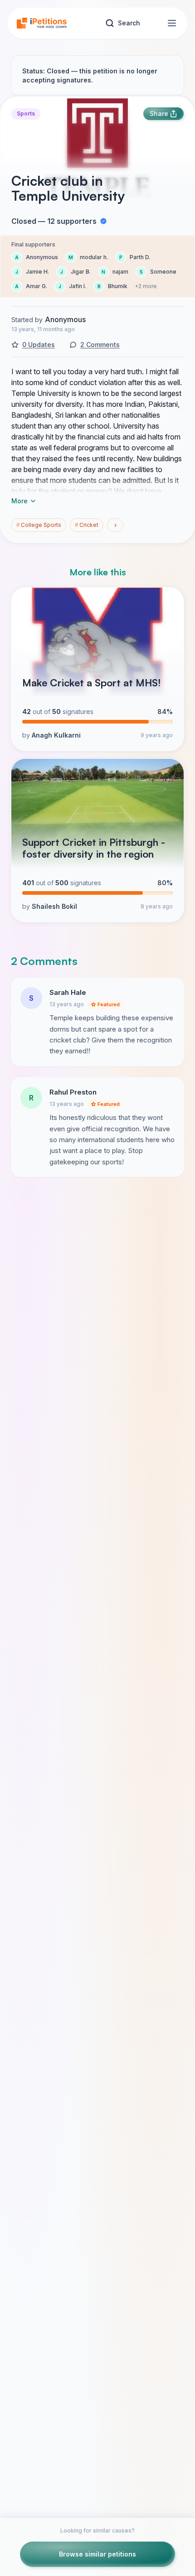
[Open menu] (172, 23)
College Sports (39, 525)
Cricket (87, 525)
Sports (26, 113)
